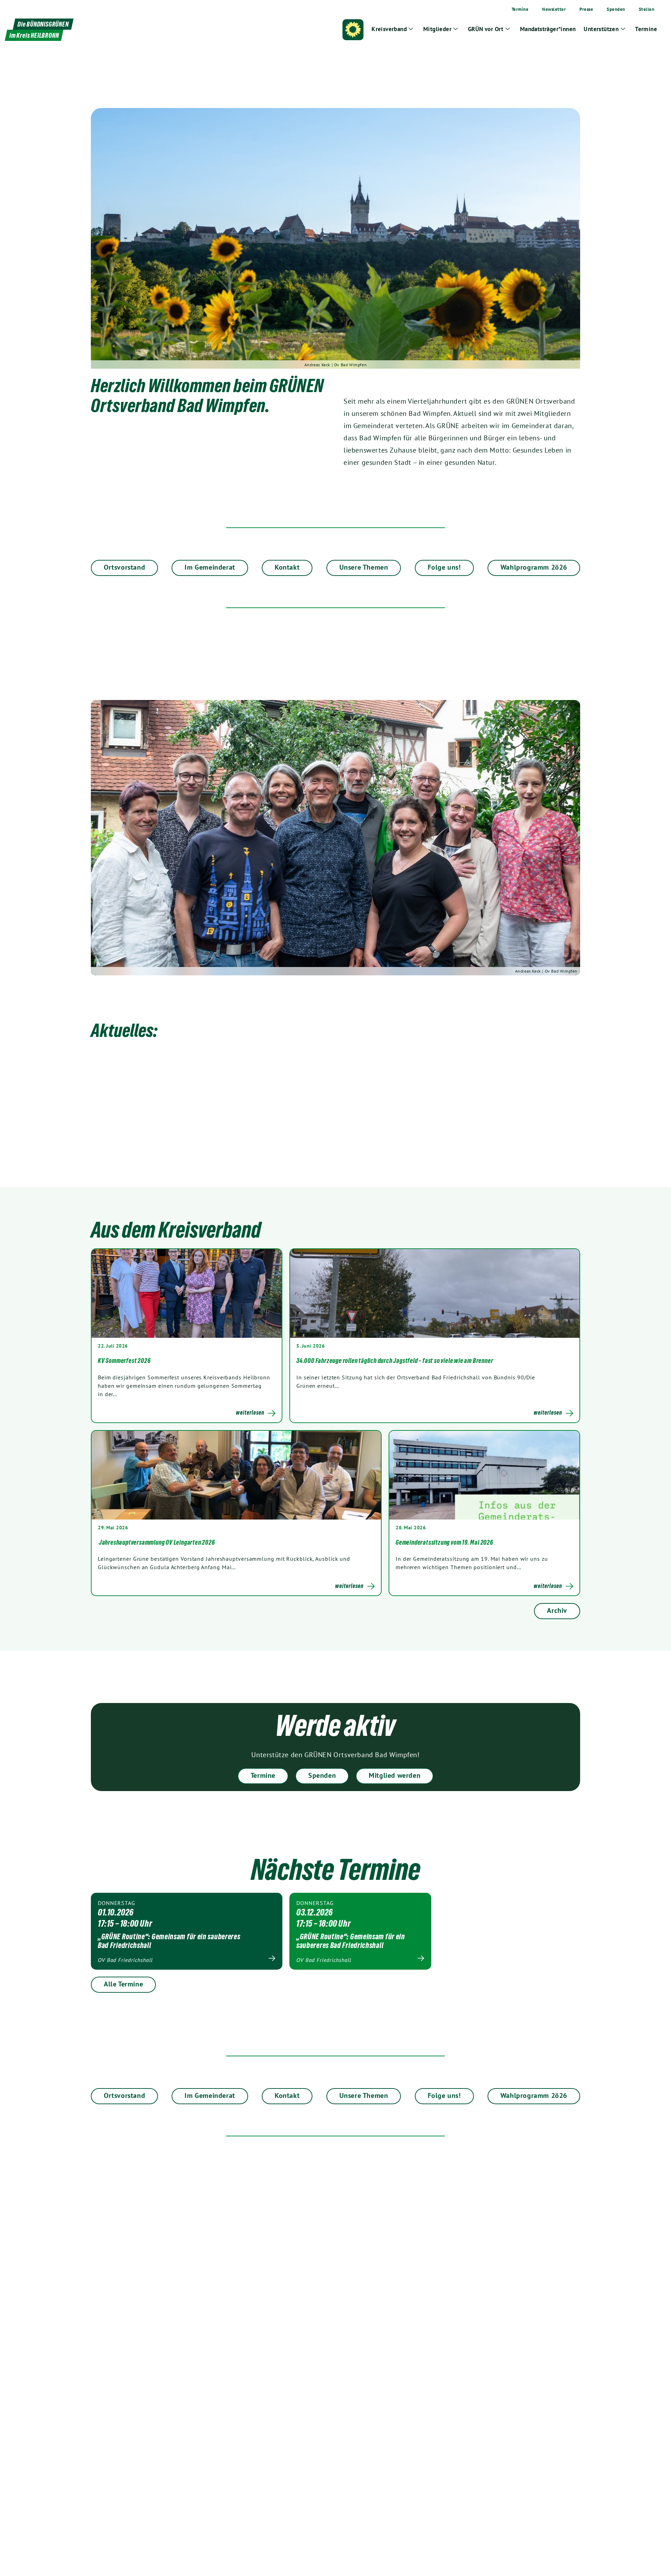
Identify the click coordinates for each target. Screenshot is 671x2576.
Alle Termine (123, 1984)
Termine (263, 1775)
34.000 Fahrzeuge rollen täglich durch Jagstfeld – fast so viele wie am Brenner (395, 1361)
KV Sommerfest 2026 (124, 1361)
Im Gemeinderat (210, 567)
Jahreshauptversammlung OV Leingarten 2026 (156, 1542)
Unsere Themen (364, 567)
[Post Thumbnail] (187, 1293)
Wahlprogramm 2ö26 (534, 567)
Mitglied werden (395, 1775)
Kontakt (287, 567)
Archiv (557, 1610)
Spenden (322, 1775)
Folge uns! (444, 567)
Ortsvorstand (124, 567)
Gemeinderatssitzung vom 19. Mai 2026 (444, 1542)
